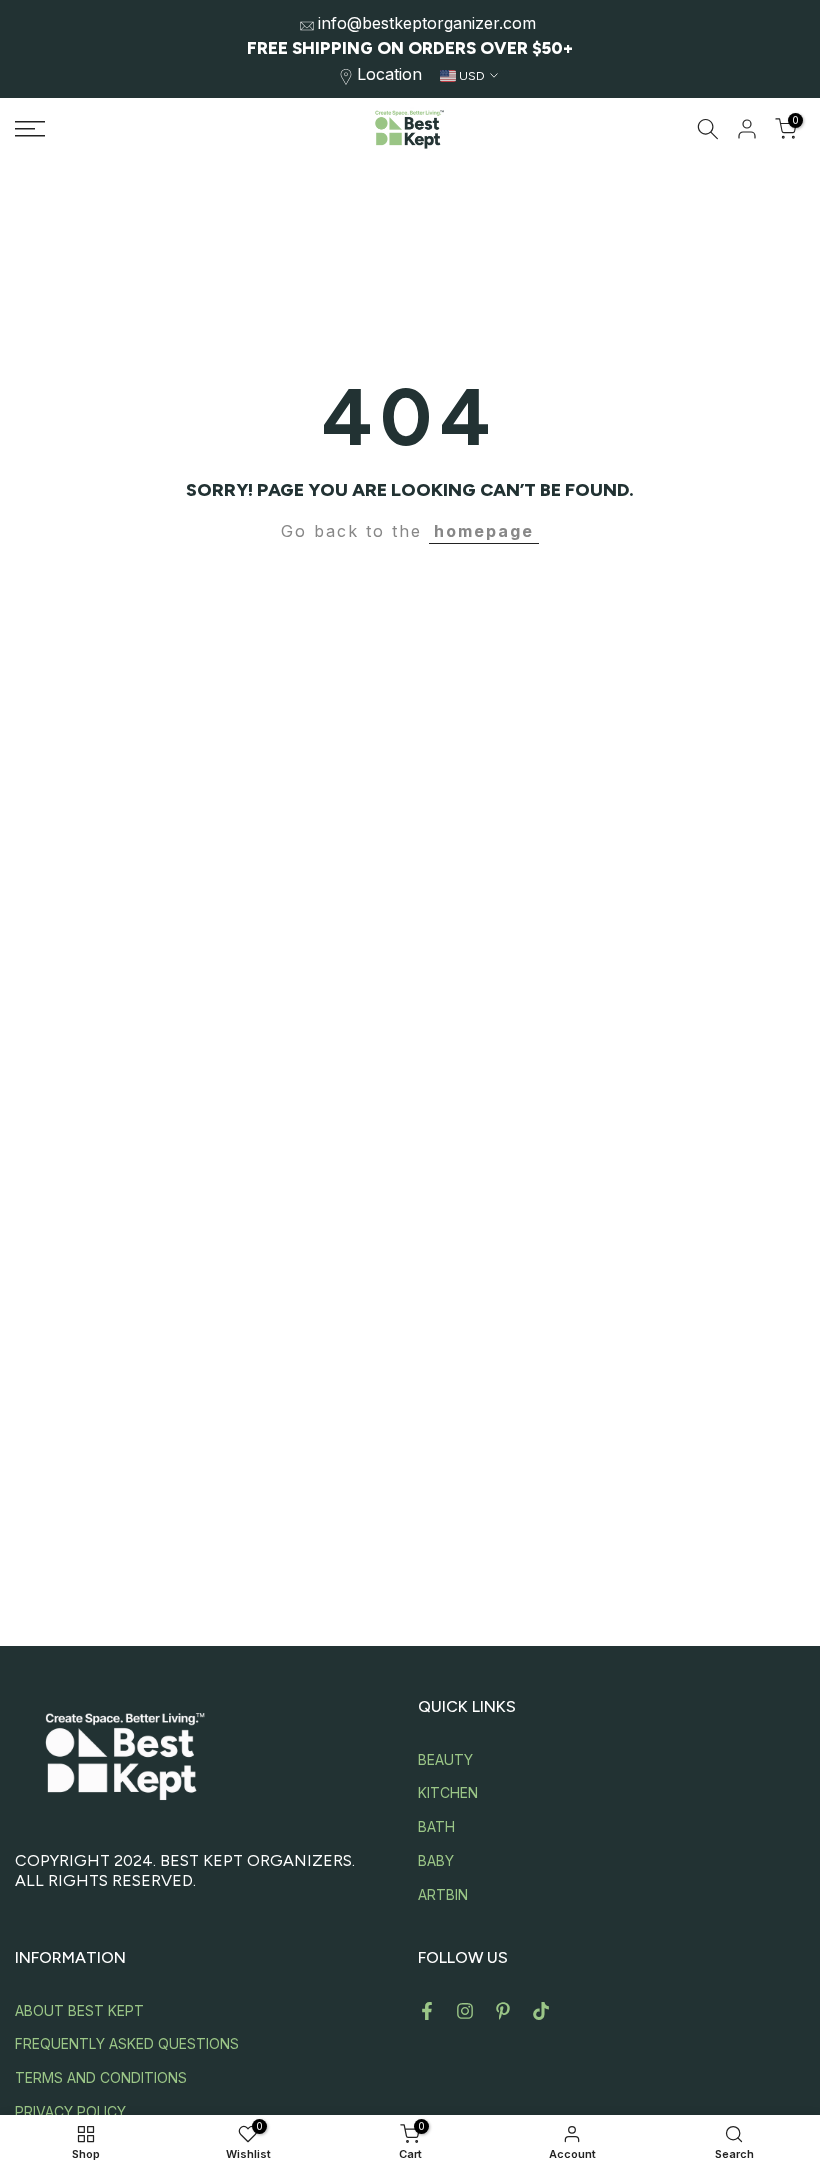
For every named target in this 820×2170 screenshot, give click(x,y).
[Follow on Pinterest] (503, 2011)
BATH (436, 1826)
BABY (436, 1860)
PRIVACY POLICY (70, 2111)
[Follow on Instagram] (465, 2011)
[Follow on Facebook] (427, 2011)
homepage (484, 531)
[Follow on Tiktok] (541, 2011)
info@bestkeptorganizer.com (427, 23)
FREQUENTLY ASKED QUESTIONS (127, 2043)
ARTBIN (443, 1894)
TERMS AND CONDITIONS (101, 2077)
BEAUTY (445, 1759)
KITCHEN (448, 1792)
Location (389, 74)
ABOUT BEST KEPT (79, 2010)
